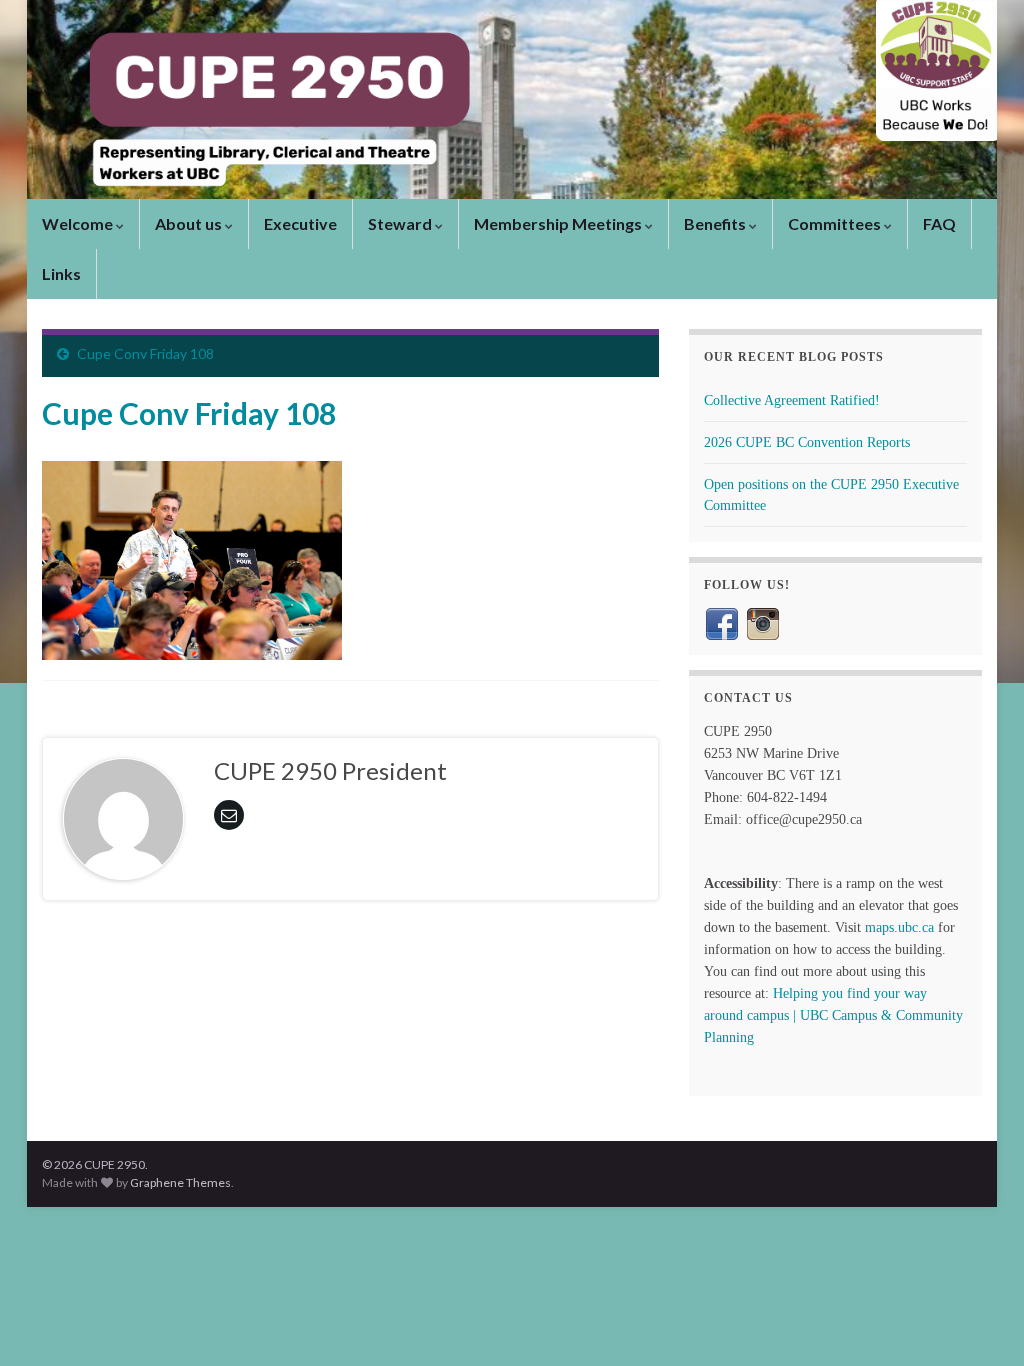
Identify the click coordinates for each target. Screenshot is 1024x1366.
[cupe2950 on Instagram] (763, 622)
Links (61, 273)
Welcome (79, 223)
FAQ (939, 223)
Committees (836, 223)
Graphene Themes (180, 1182)
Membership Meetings (559, 223)
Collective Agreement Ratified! (792, 400)
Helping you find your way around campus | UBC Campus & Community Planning (833, 1015)
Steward (401, 223)
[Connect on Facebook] (722, 622)
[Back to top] (979, 1321)
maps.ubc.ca (899, 927)
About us (190, 223)
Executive (300, 223)
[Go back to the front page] (512, 99)
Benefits (716, 223)
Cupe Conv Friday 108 (145, 353)
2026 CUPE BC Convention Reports (807, 442)
